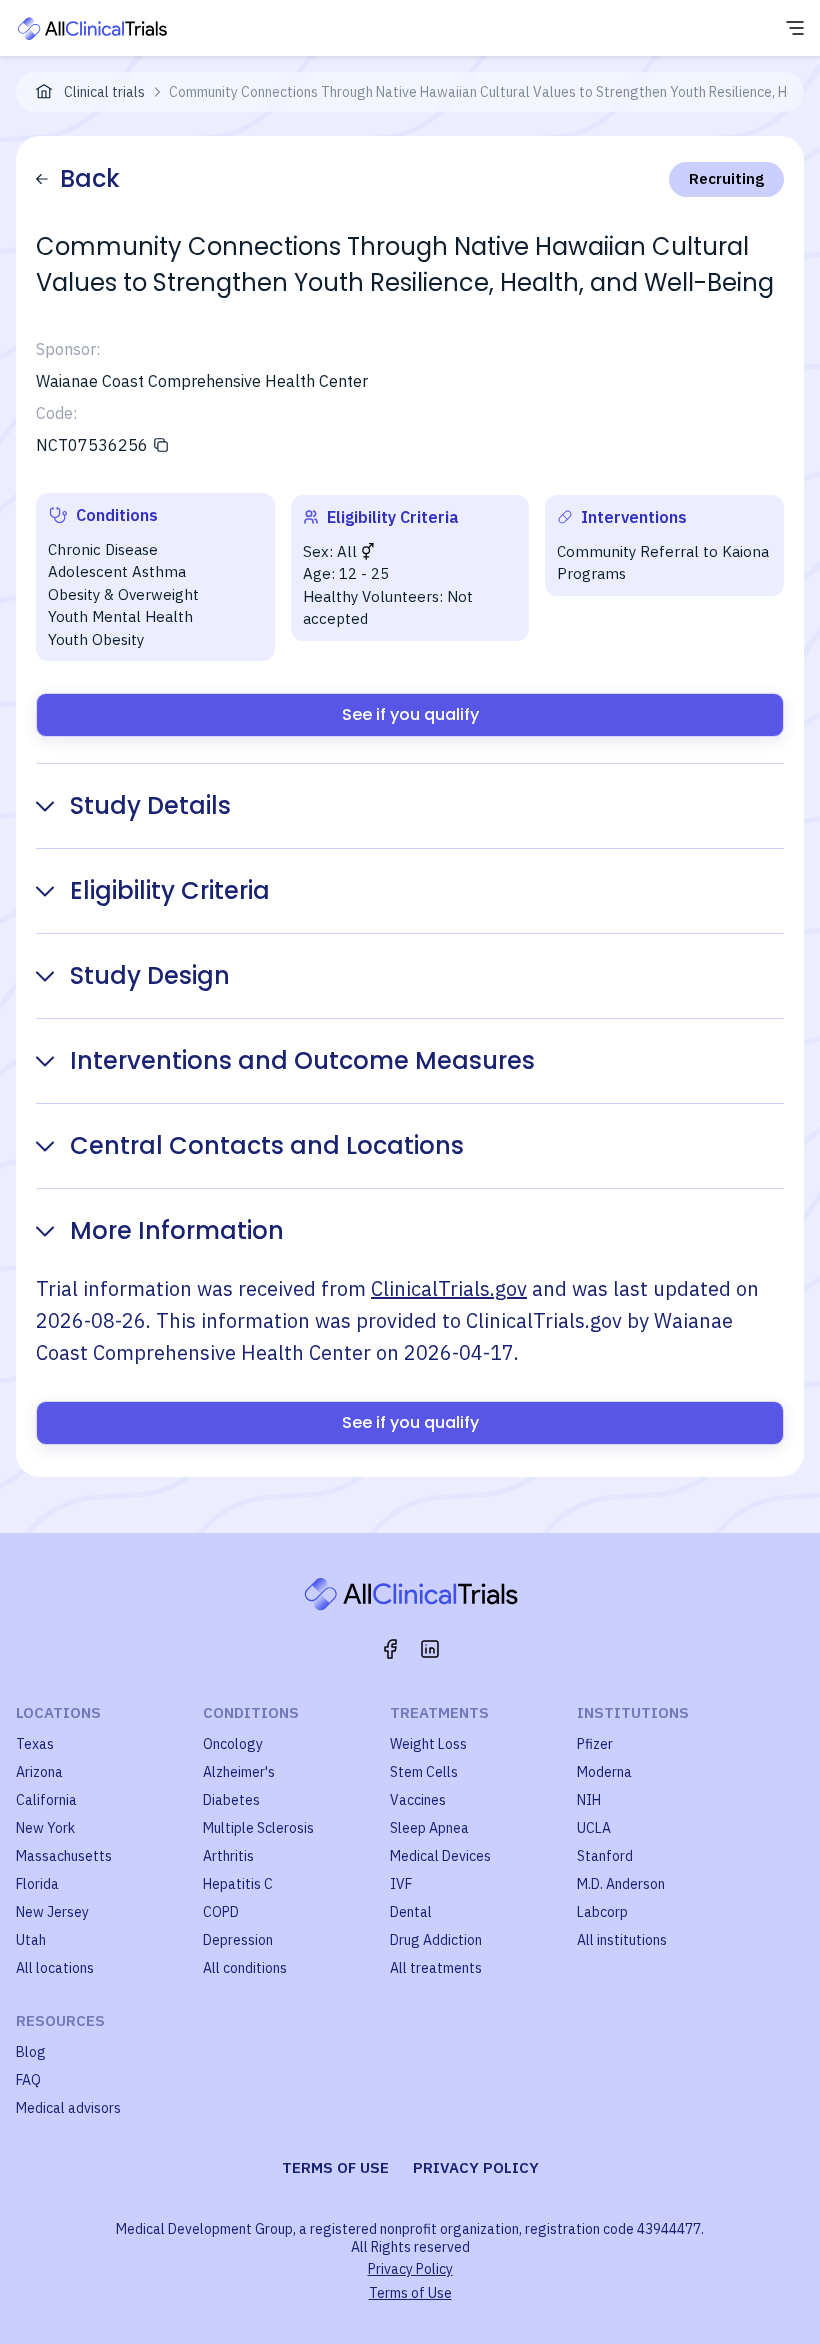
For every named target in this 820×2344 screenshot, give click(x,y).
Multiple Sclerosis (258, 1828)
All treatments (436, 1968)
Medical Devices (440, 1856)
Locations (58, 1712)
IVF (401, 1884)
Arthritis (228, 1856)
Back (90, 178)
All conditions (245, 1968)
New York (45, 1828)
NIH (589, 1800)
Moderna (604, 1772)
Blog (31, 2052)
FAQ (28, 2080)
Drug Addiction (436, 1940)
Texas (35, 1744)
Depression (238, 1940)
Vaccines (418, 1800)
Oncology (233, 1744)
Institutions (633, 1712)
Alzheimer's (239, 1772)
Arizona (39, 1772)
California (46, 1800)
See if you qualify (410, 714)
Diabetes (231, 1800)
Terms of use (335, 2167)
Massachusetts (64, 1856)
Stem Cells (424, 1772)
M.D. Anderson (621, 1884)
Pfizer (595, 1744)
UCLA (594, 1828)
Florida (37, 1884)
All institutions (622, 1940)
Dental (411, 1912)
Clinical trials (104, 92)
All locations (55, 1968)
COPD (221, 1912)
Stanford (605, 1856)
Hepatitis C (238, 1884)
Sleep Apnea (429, 1828)
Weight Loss (428, 1744)
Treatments (439, 1712)
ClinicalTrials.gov (449, 1288)
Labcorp (602, 1912)
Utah (31, 1940)
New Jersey (52, 1912)
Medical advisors (68, 2108)
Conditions (251, 1712)
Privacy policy (476, 2167)
